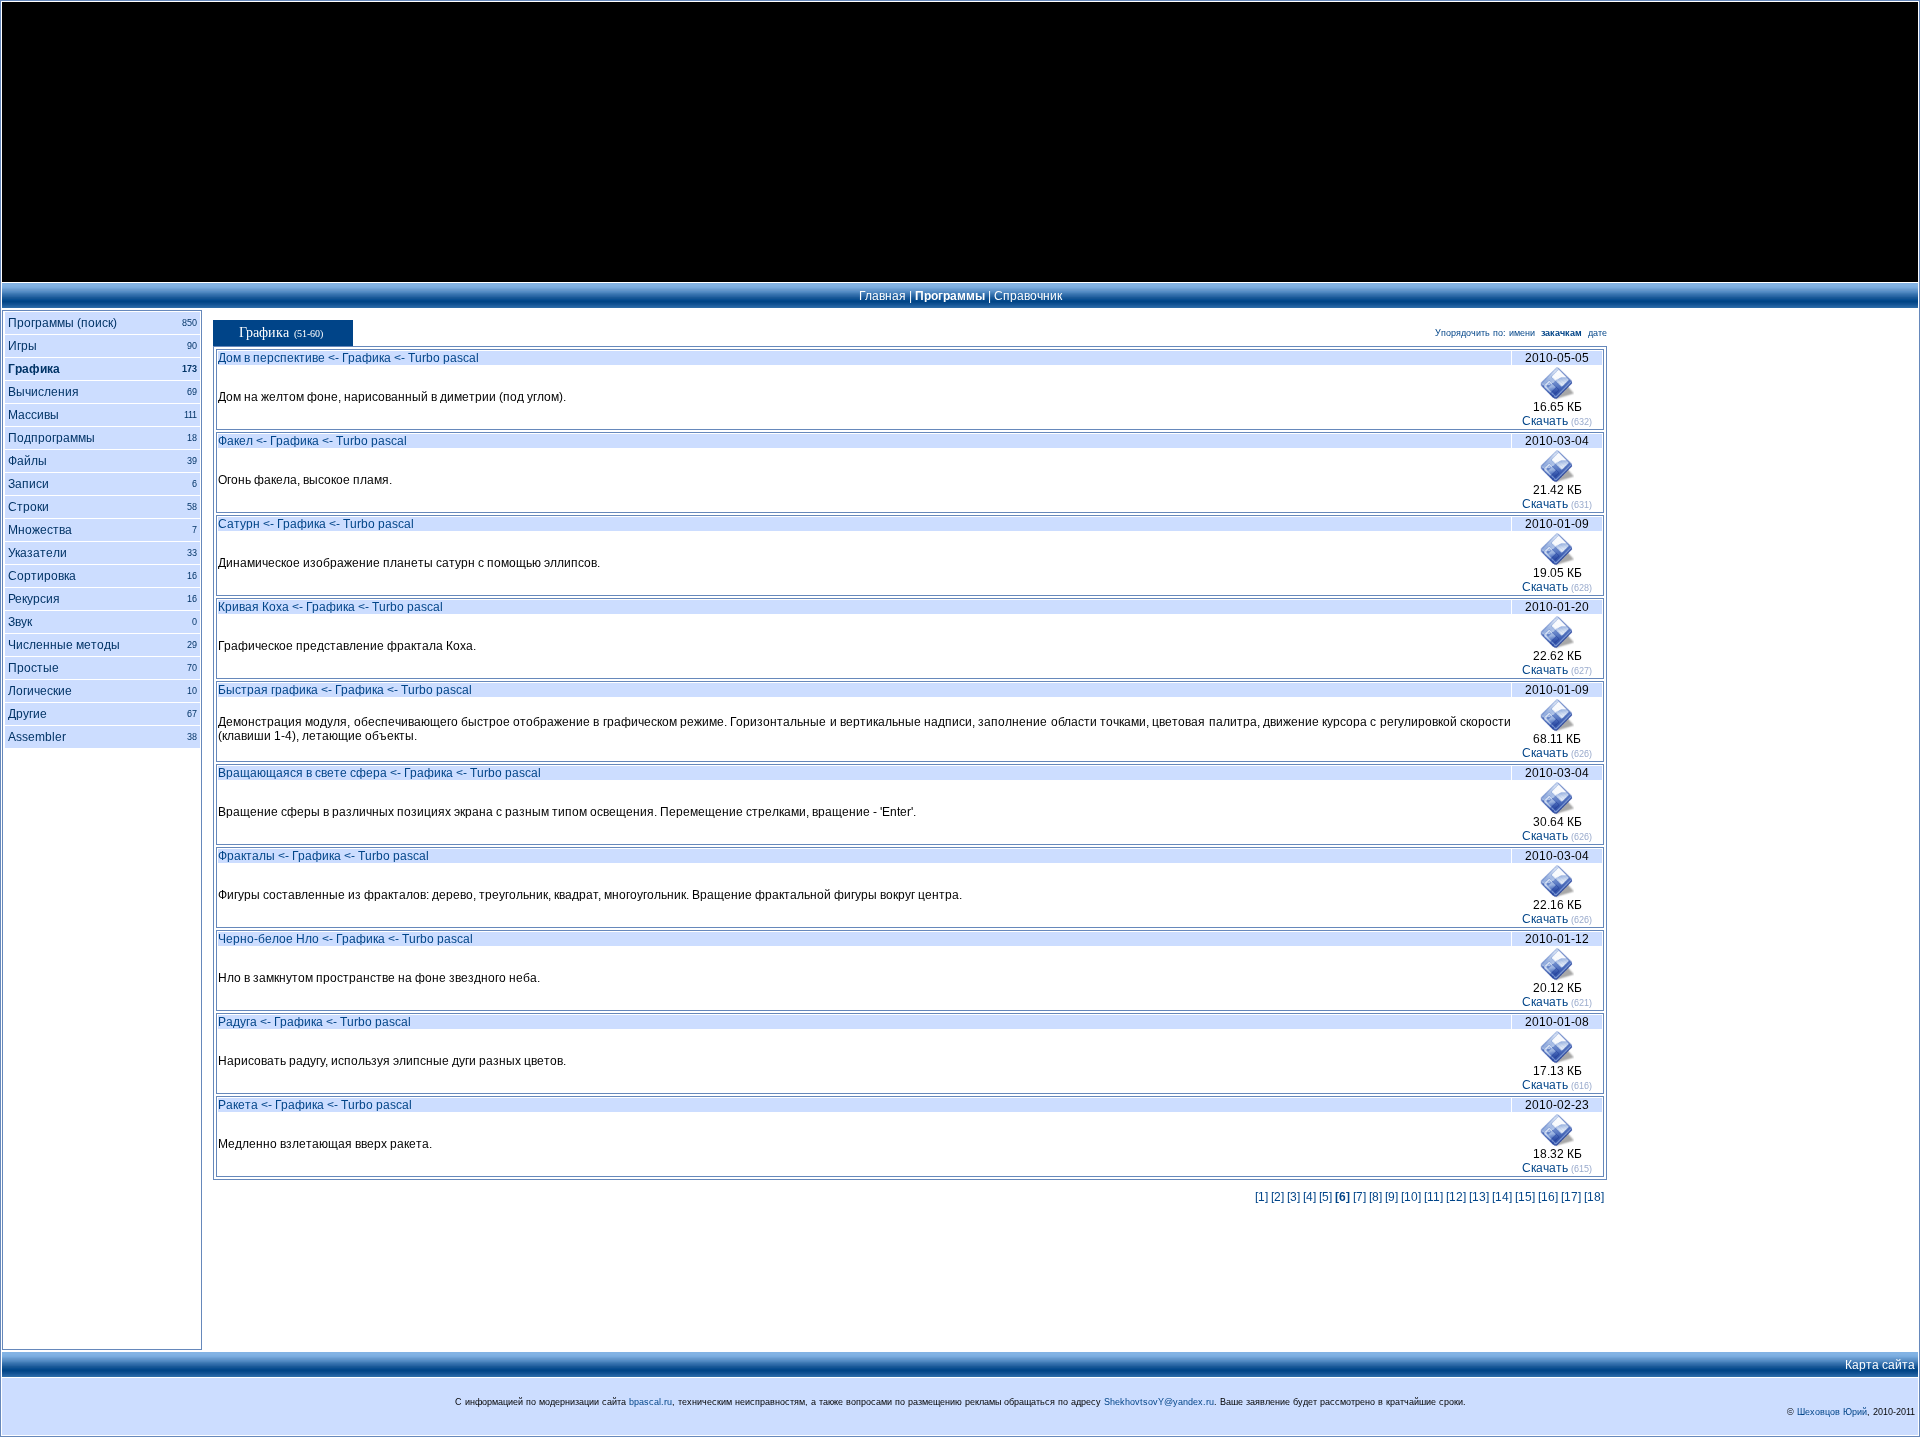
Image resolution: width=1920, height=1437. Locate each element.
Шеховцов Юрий (1832, 1412)
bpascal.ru (650, 1402)
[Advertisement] (960, 142)
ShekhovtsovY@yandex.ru (1159, 1402)
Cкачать (1545, 421)
